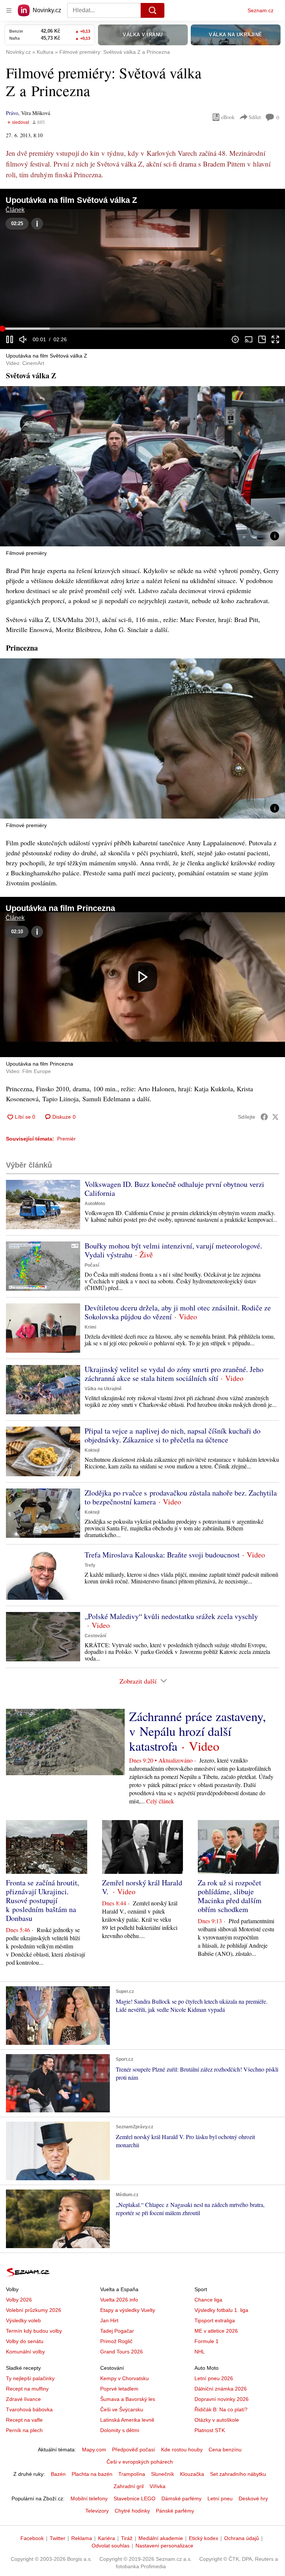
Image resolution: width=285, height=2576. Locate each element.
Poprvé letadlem (119, 2389)
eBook (228, 117)
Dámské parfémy (181, 2498)
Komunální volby (25, 2352)
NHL (200, 2352)
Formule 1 (207, 2341)
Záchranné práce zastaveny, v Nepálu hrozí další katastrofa (198, 1731)
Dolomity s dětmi (120, 2430)
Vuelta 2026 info (119, 2300)
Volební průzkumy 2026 (34, 2310)
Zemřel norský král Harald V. (142, 1887)
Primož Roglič (116, 2341)
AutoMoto (95, 1204)
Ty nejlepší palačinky (30, 2378)
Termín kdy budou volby (34, 2331)
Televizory (97, 2511)
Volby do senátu (25, 2341)
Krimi (90, 1327)
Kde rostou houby (182, 2450)
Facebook (32, 2538)
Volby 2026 (19, 2300)
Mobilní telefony (89, 2498)
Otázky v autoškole (217, 2420)
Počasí (92, 1265)
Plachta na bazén (92, 2474)
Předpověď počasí (134, 2450)
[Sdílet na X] (275, 1117)
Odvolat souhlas (111, 2546)
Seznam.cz (261, 10)
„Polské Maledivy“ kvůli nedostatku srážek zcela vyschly (171, 1616)
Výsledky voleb (23, 2320)
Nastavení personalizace (164, 2546)
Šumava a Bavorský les (128, 2399)
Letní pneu (220, 2498)
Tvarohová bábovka (29, 2409)
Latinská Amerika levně (127, 2420)
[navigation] (9, 10)
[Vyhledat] (153, 10)
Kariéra (107, 2538)
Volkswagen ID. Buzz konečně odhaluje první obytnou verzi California (174, 1189)
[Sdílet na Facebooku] (264, 1117)
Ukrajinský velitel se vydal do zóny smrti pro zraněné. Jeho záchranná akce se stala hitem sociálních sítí (174, 1374)
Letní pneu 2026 (214, 2378)
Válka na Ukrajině (103, 1389)
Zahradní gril (129, 2486)
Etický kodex (204, 2538)
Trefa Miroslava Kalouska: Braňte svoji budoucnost (162, 1555)
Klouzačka (192, 2474)
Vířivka (158, 2486)
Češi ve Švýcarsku (122, 2409)
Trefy (90, 1565)
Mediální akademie (161, 2538)
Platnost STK (210, 2430)
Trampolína (132, 2474)
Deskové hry (253, 2498)
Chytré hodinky (132, 2511)
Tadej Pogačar (117, 2331)
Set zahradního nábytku (238, 2474)
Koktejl (92, 1450)
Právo (12, 113)
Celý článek (160, 1801)
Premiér (66, 1139)
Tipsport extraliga (215, 2320)
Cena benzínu (225, 2450)
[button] (142, 269)
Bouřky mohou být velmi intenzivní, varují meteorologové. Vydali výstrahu (173, 1250)
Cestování (95, 1636)
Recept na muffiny (27, 2389)
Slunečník (163, 2474)
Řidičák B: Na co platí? (221, 2409)
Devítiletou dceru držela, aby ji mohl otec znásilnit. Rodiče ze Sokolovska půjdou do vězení (178, 1312)
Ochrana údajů (242, 2538)
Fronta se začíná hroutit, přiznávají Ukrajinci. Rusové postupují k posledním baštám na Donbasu (42, 1900)
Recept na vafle (24, 2420)
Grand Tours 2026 (122, 2352)
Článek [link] (15, 210)
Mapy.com (94, 2450)
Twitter (58, 2538)
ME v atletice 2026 (216, 2331)
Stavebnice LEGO (135, 2498)
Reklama (82, 2538)
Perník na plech (24, 2430)
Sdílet (255, 117)
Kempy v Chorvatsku (125, 2378)
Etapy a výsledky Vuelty (128, 2310)
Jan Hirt (109, 2320)
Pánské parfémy (175, 2511)
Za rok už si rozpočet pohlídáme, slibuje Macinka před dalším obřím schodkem (230, 1896)
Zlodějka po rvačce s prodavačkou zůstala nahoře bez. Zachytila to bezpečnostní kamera (181, 1497)
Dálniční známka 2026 (221, 2389)
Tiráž (127, 2538)
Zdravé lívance (23, 2399)
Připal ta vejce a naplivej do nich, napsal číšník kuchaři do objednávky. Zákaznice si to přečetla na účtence (173, 1435)
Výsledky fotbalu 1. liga (221, 2310)
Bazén (58, 2474)
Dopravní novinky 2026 (222, 2399)
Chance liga (208, 2300)
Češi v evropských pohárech (140, 2462)
